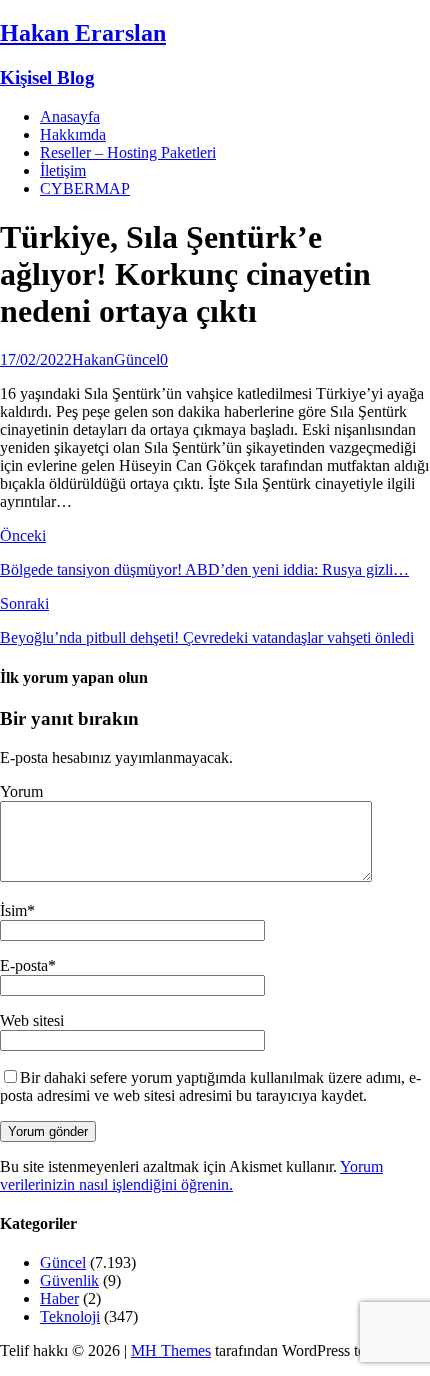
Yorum (21, 791)
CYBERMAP (85, 188)
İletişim (63, 170)
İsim (13, 910)
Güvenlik (69, 1280)
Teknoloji (70, 1316)
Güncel (137, 359)
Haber (59, 1298)
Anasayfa (70, 116)
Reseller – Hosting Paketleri (128, 152)
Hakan (93, 359)
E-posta (24, 965)
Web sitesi (32, 1020)
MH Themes (171, 1350)
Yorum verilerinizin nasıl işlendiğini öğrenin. (191, 1175)
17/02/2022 (36, 359)
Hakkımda (73, 134)
